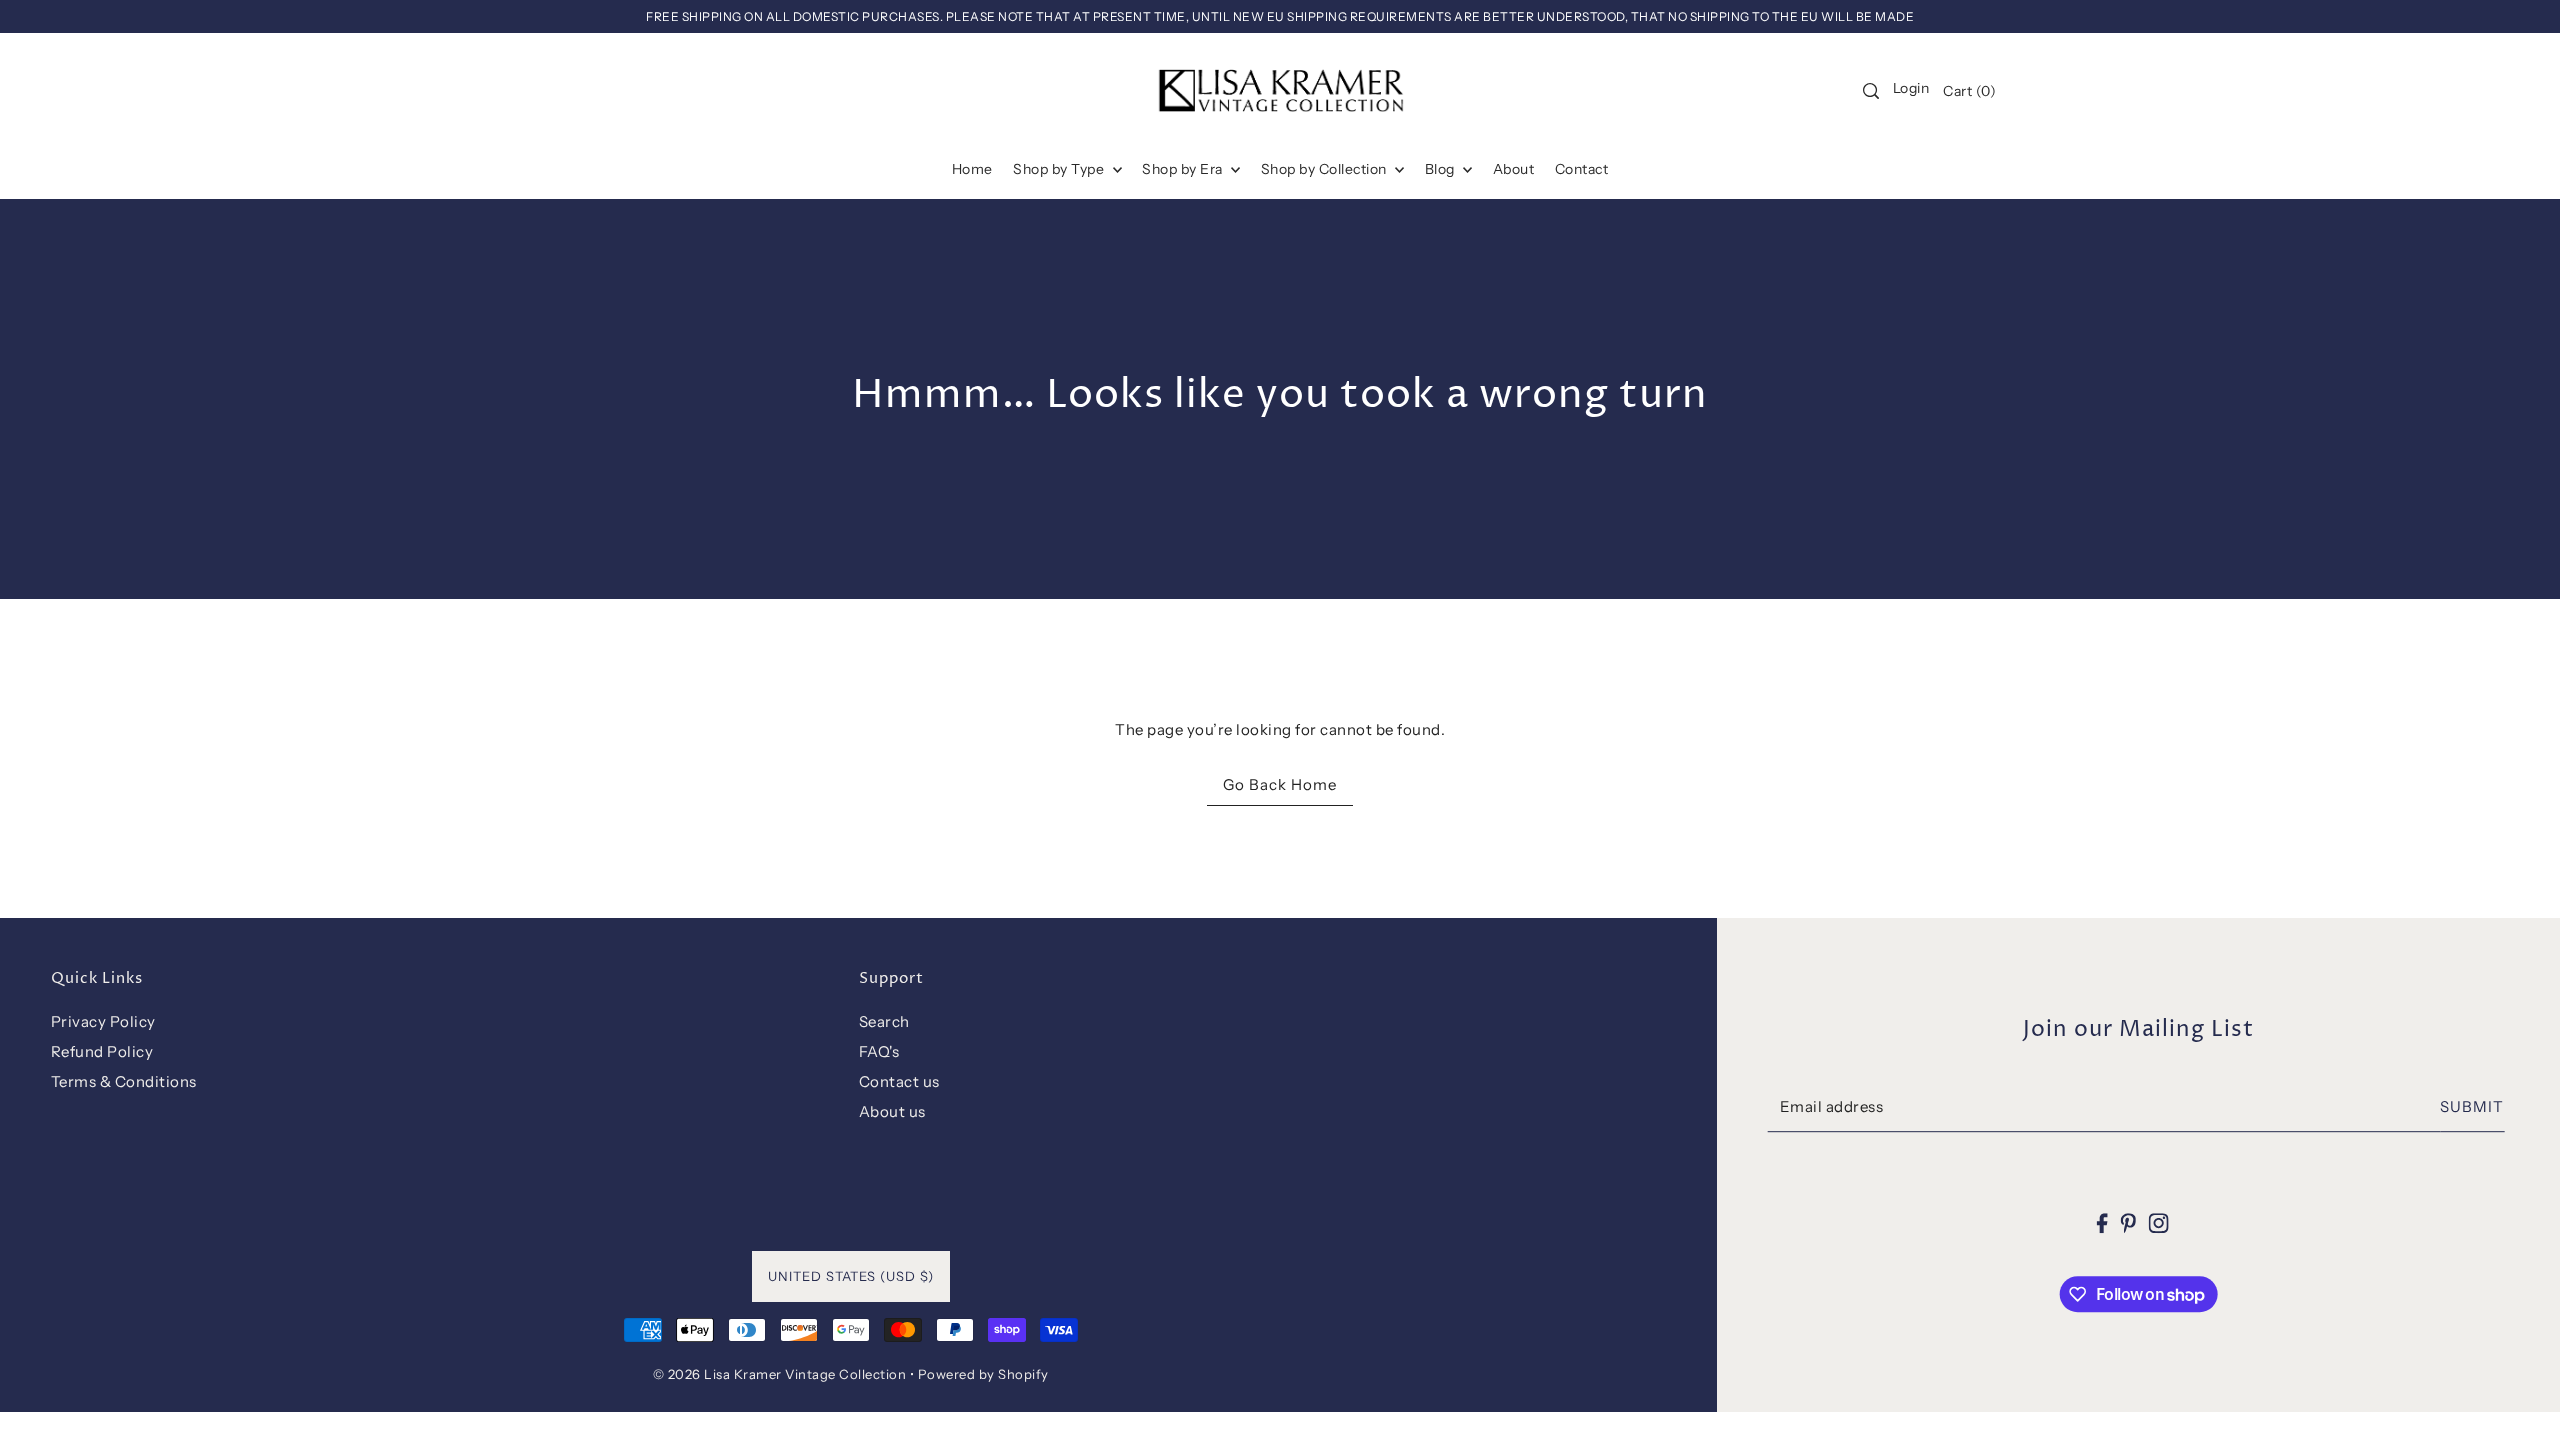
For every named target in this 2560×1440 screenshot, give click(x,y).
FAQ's (879, 1051)
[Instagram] (2158, 1222)
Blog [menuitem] (1442, 169)
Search (884, 1021)
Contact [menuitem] (1582, 169)
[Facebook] (2102, 1222)
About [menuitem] (1514, 169)
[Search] (1871, 91)
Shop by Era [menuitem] (1184, 169)
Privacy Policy (103, 1021)
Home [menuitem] (972, 169)
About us (892, 1111)
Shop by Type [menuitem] (1060, 169)
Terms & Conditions (124, 1081)
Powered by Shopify (983, 1374)
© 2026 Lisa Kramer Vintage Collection (780, 1374)
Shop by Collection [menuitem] (1326, 169)
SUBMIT (2472, 1106)
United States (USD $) (851, 1276)
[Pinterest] (2128, 1222)
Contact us (899, 1081)
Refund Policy (102, 1051)
